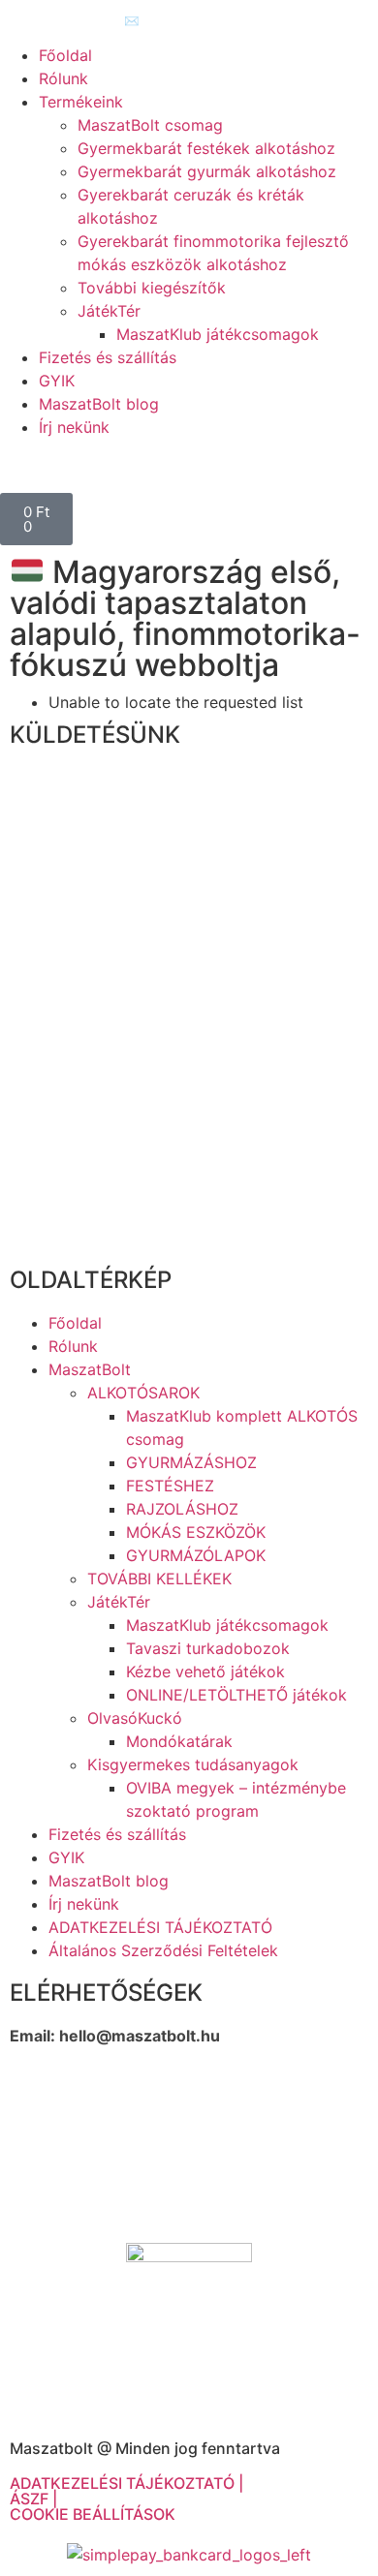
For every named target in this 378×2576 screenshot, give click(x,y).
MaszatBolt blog (99, 404)
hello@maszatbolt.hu (140, 2036)
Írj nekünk (74, 427)
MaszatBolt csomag (150, 125)
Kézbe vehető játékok (205, 1671)
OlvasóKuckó (135, 1718)
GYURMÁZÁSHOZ (191, 1462)
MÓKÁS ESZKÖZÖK (196, 1532)
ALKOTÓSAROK (143, 1393)
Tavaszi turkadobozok (208, 1648)
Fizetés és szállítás (108, 357)
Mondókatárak (179, 1741)
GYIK (57, 381)
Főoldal (65, 55)
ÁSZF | (33, 2499)
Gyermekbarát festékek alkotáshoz (206, 148)
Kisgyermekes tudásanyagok (193, 1764)
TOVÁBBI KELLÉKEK (159, 1579)
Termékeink (81, 102)
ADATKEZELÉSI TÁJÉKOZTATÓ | (126, 2483)
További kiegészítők (152, 288)
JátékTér (109, 311)
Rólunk (63, 78)
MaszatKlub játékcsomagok (218, 334)
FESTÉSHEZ (170, 1486)
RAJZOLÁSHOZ (182, 1509)
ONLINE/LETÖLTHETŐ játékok (236, 1695)
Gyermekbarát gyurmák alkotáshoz (207, 171)
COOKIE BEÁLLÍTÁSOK (93, 2514)
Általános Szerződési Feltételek (163, 1950)
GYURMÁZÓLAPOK (196, 1555)
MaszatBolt (90, 1369)
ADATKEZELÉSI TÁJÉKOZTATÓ (160, 1927)
